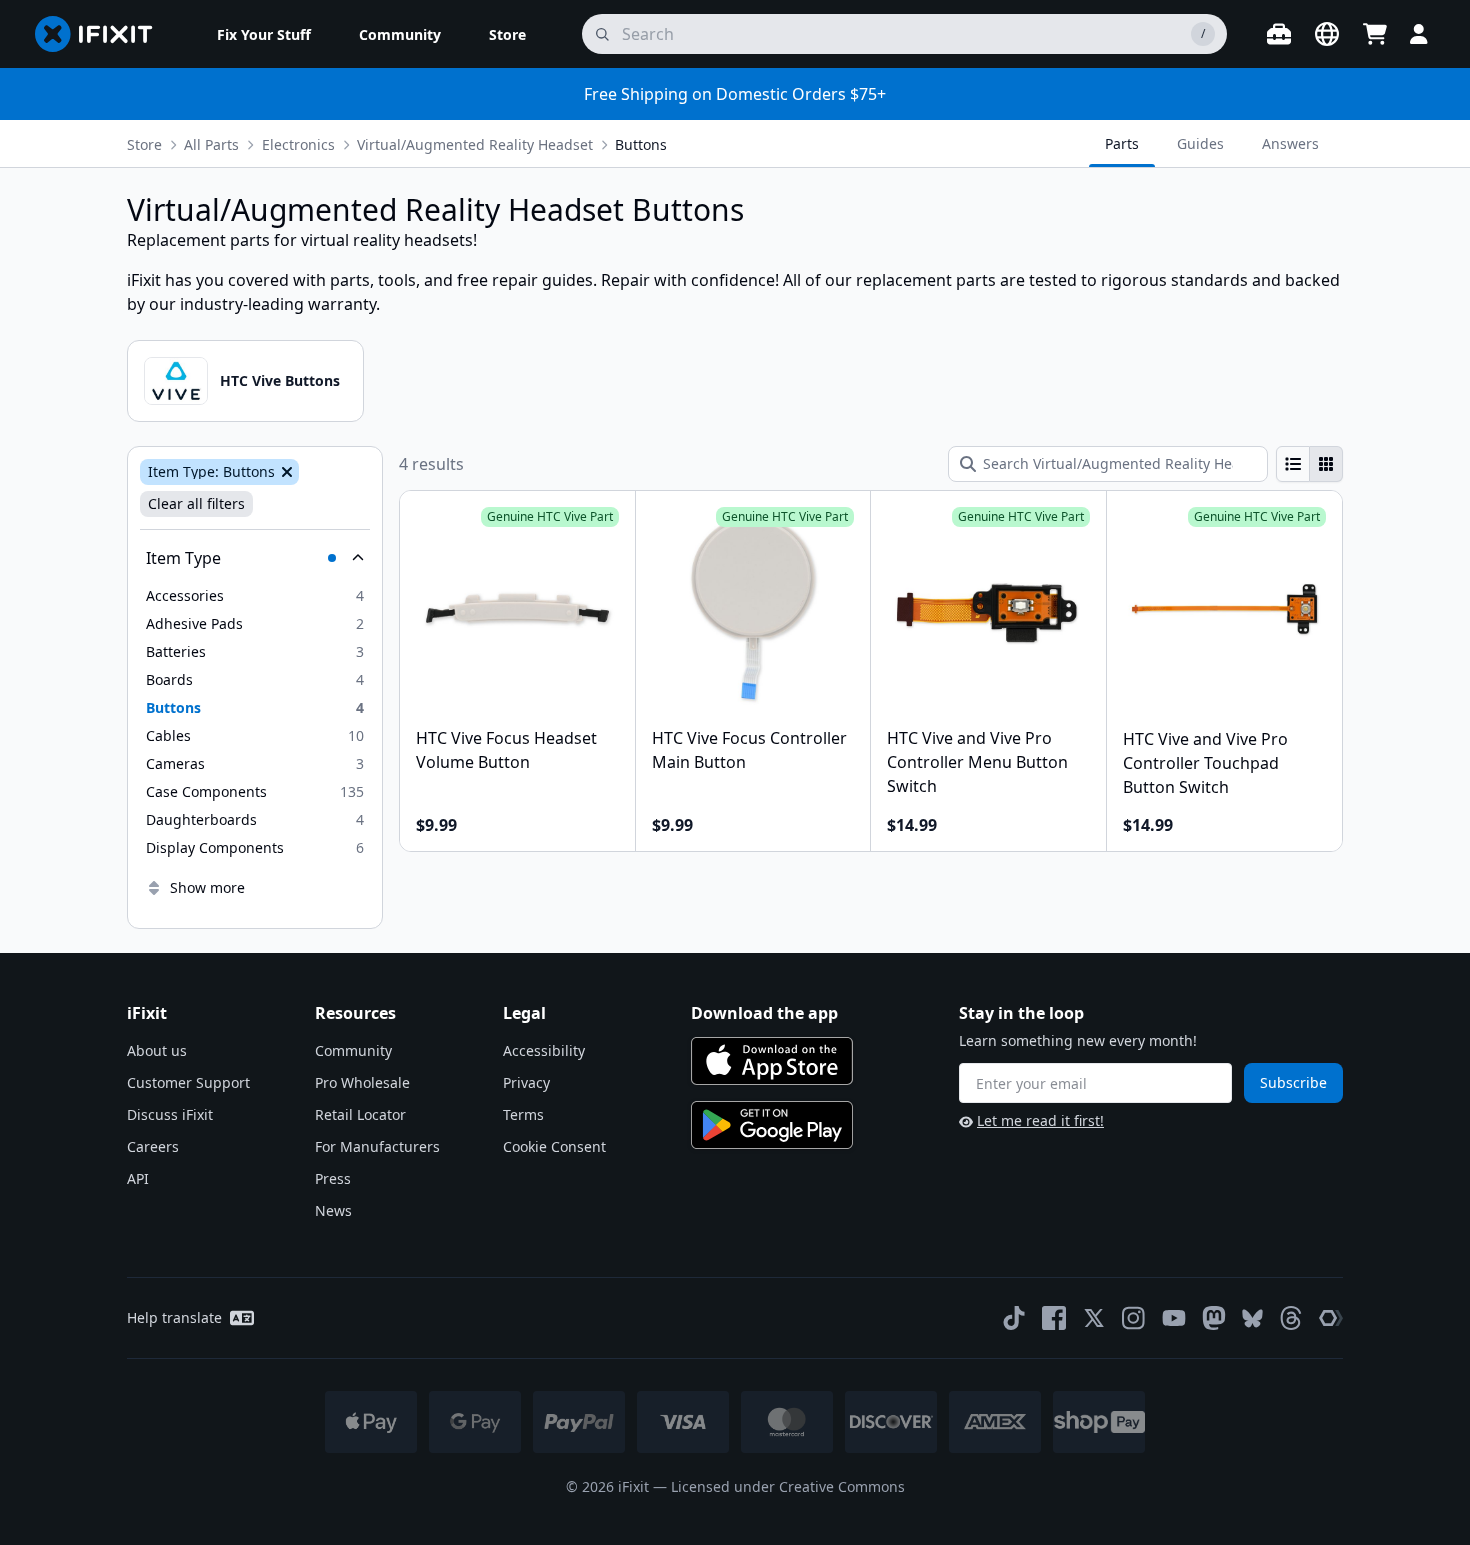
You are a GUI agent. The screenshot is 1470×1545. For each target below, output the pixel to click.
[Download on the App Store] (772, 1061)
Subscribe (1293, 1082)
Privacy (526, 1082)
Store (144, 144)
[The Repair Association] (1331, 1318)
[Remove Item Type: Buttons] (285, 472)
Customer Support (188, 1082)
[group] (1309, 464)
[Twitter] (1094, 1318)
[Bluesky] (1252, 1318)
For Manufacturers (377, 1146)
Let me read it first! (1040, 1120)
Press (333, 1178)
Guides (1200, 143)
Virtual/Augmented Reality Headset (475, 144)
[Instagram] (1134, 1318)
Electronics (298, 144)
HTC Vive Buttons (280, 380)
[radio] (1293, 464)
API (138, 1178)
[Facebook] (1054, 1318)
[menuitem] (264, 34)
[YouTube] (1174, 1318)
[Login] (1419, 34)
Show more (207, 887)
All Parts (211, 144)
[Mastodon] (1214, 1318)
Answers (1290, 143)
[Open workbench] (1279, 34)
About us (157, 1050)
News (333, 1210)
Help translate (174, 1317)
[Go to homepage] (102, 34)
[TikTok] (1014, 1318)
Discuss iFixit (170, 1114)
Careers (153, 1146)
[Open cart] (1375, 34)
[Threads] (1291, 1318)
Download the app (764, 1013)
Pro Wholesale (362, 1082)
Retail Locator (360, 1114)
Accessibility (544, 1050)
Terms (523, 1114)
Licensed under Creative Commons (788, 1486)
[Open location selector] (1327, 34)
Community (353, 1050)
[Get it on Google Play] (772, 1125)
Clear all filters (196, 503)
